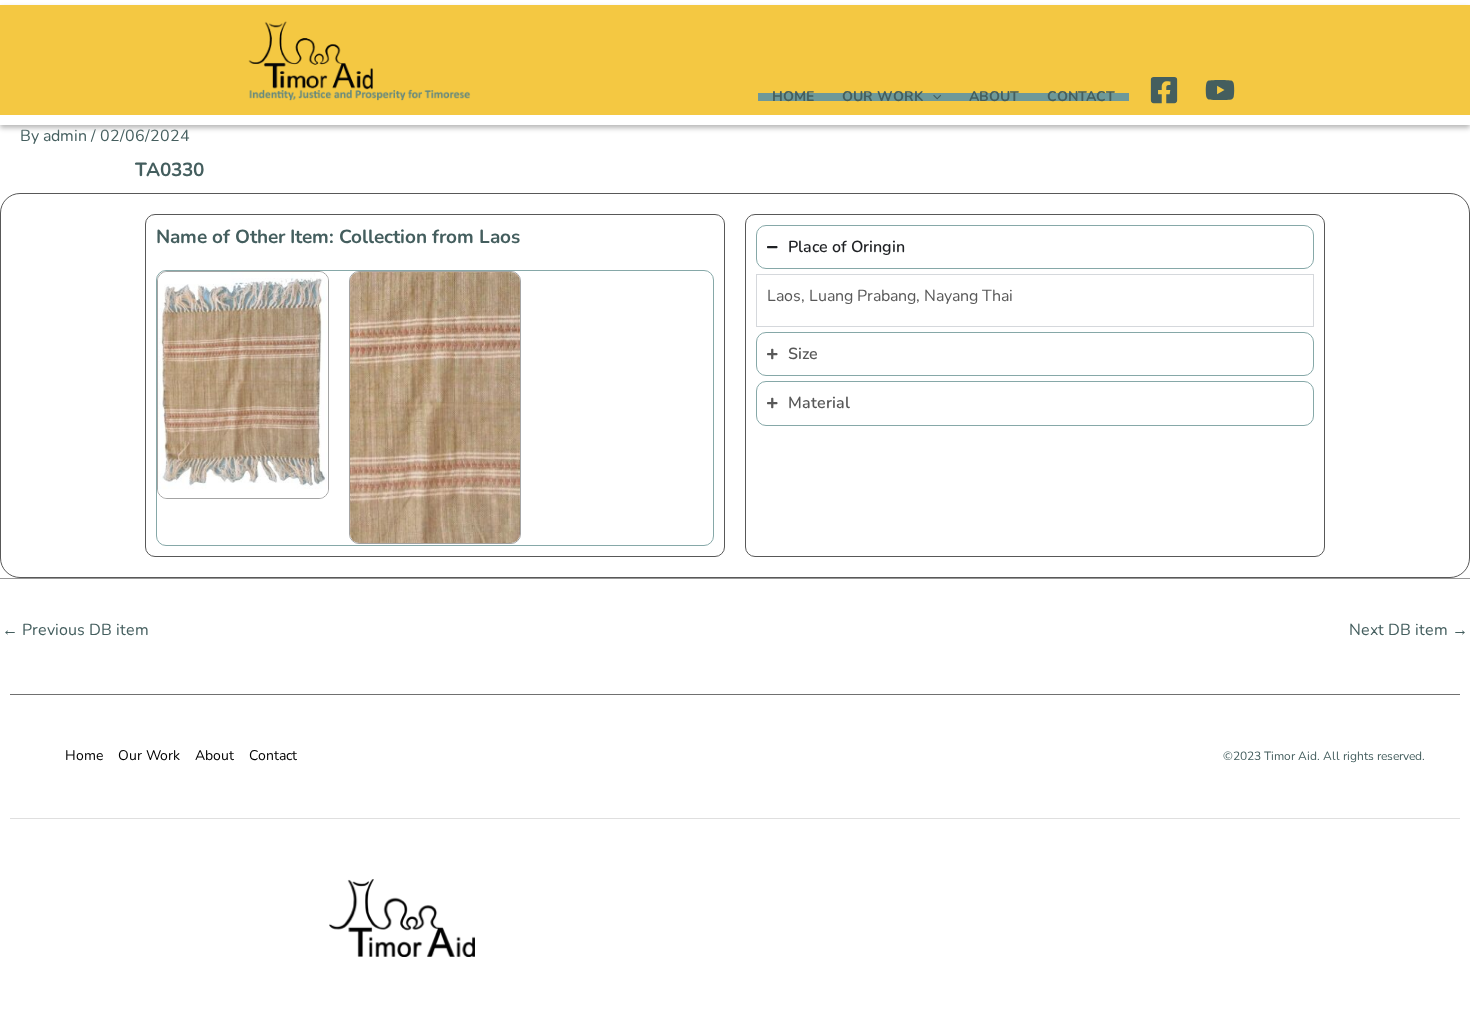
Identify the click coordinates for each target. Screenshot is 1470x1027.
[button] (932, 97)
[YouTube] (1220, 90)
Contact (1081, 97)
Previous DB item (75, 630)
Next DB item (1408, 630)
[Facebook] (1164, 90)
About (994, 97)
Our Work (882, 97)
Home (793, 97)
